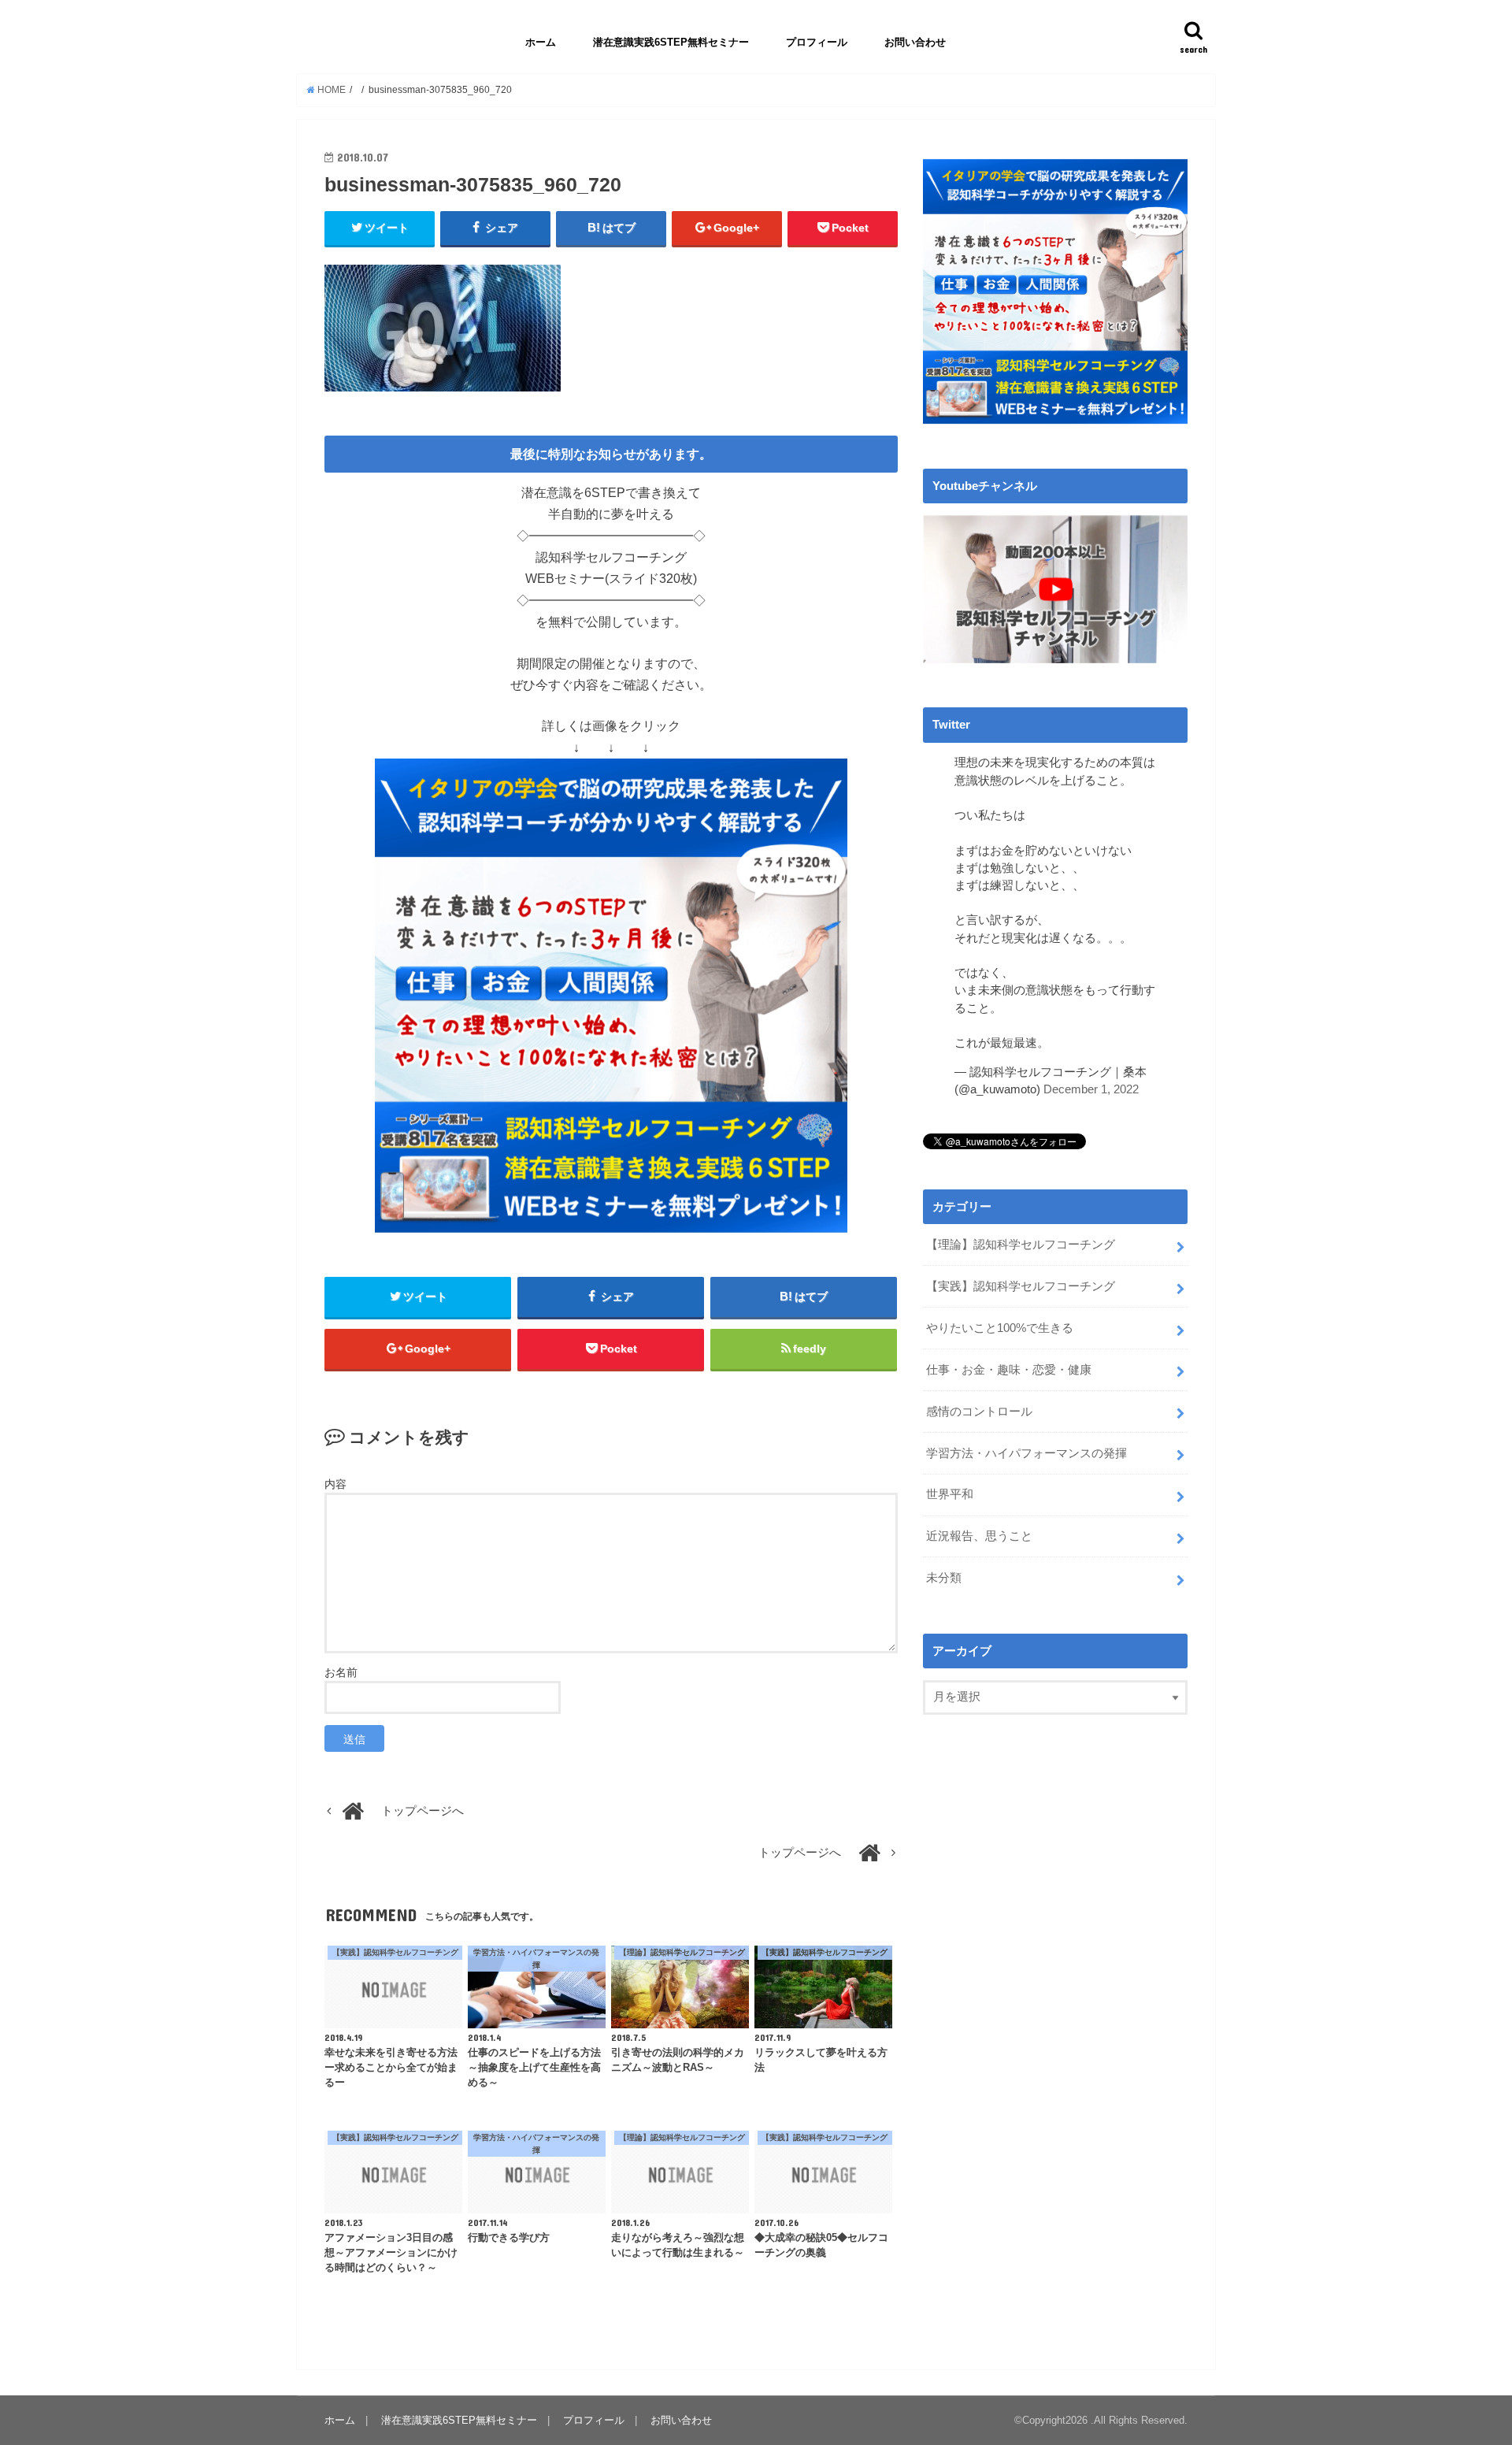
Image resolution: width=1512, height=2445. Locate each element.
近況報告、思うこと (979, 1536)
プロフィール (817, 42)
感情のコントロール (979, 1412)
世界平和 (950, 1494)
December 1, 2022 (1091, 1089)
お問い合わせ (915, 42)
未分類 (944, 1578)
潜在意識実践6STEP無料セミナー (671, 42)
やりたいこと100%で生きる (1000, 1328)
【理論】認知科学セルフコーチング (1021, 1245)
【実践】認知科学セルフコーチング (1021, 1286)
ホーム (541, 42)
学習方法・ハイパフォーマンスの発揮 (1027, 1453)
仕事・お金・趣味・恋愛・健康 (1009, 1370)
